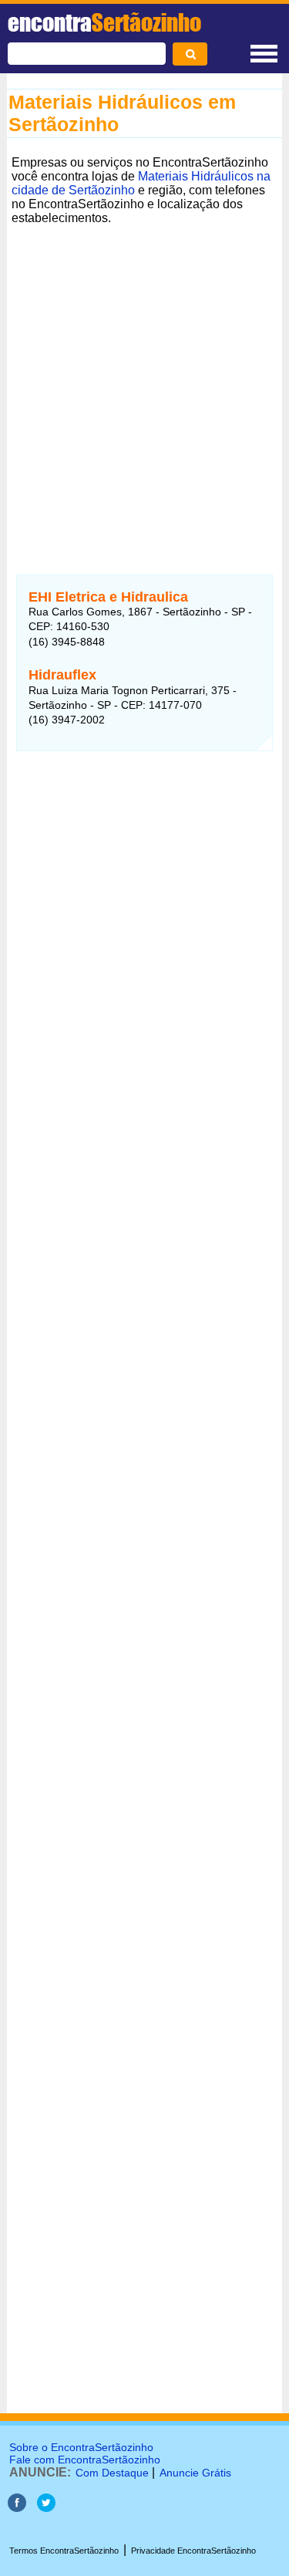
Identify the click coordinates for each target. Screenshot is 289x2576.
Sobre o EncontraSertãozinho (81, 2447)
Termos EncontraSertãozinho (64, 2551)
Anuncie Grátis (195, 2473)
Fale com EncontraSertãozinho (85, 2460)
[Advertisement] (144, 374)
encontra (104, 22)
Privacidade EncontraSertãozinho (193, 2551)
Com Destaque (112, 2473)
